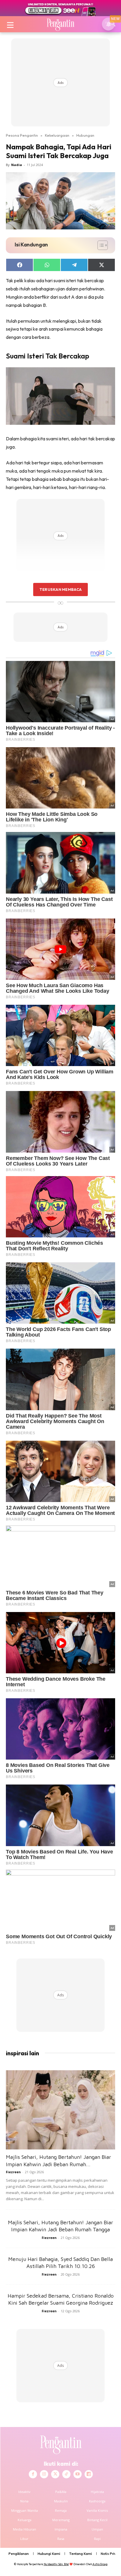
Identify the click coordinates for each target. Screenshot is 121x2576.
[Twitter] (55, 2474)
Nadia (17, 165)
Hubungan (85, 135)
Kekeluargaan (57, 135)
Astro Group (100, 2564)
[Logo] (60, 24)
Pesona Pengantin (22, 135)
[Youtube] (78, 2474)
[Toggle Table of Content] (100, 245)
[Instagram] (44, 2474)
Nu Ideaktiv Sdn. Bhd (56, 2564)
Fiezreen (13, 2172)
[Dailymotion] (89, 2474)
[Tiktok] (66, 2474)
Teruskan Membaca (60, 589)
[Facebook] (33, 2474)
